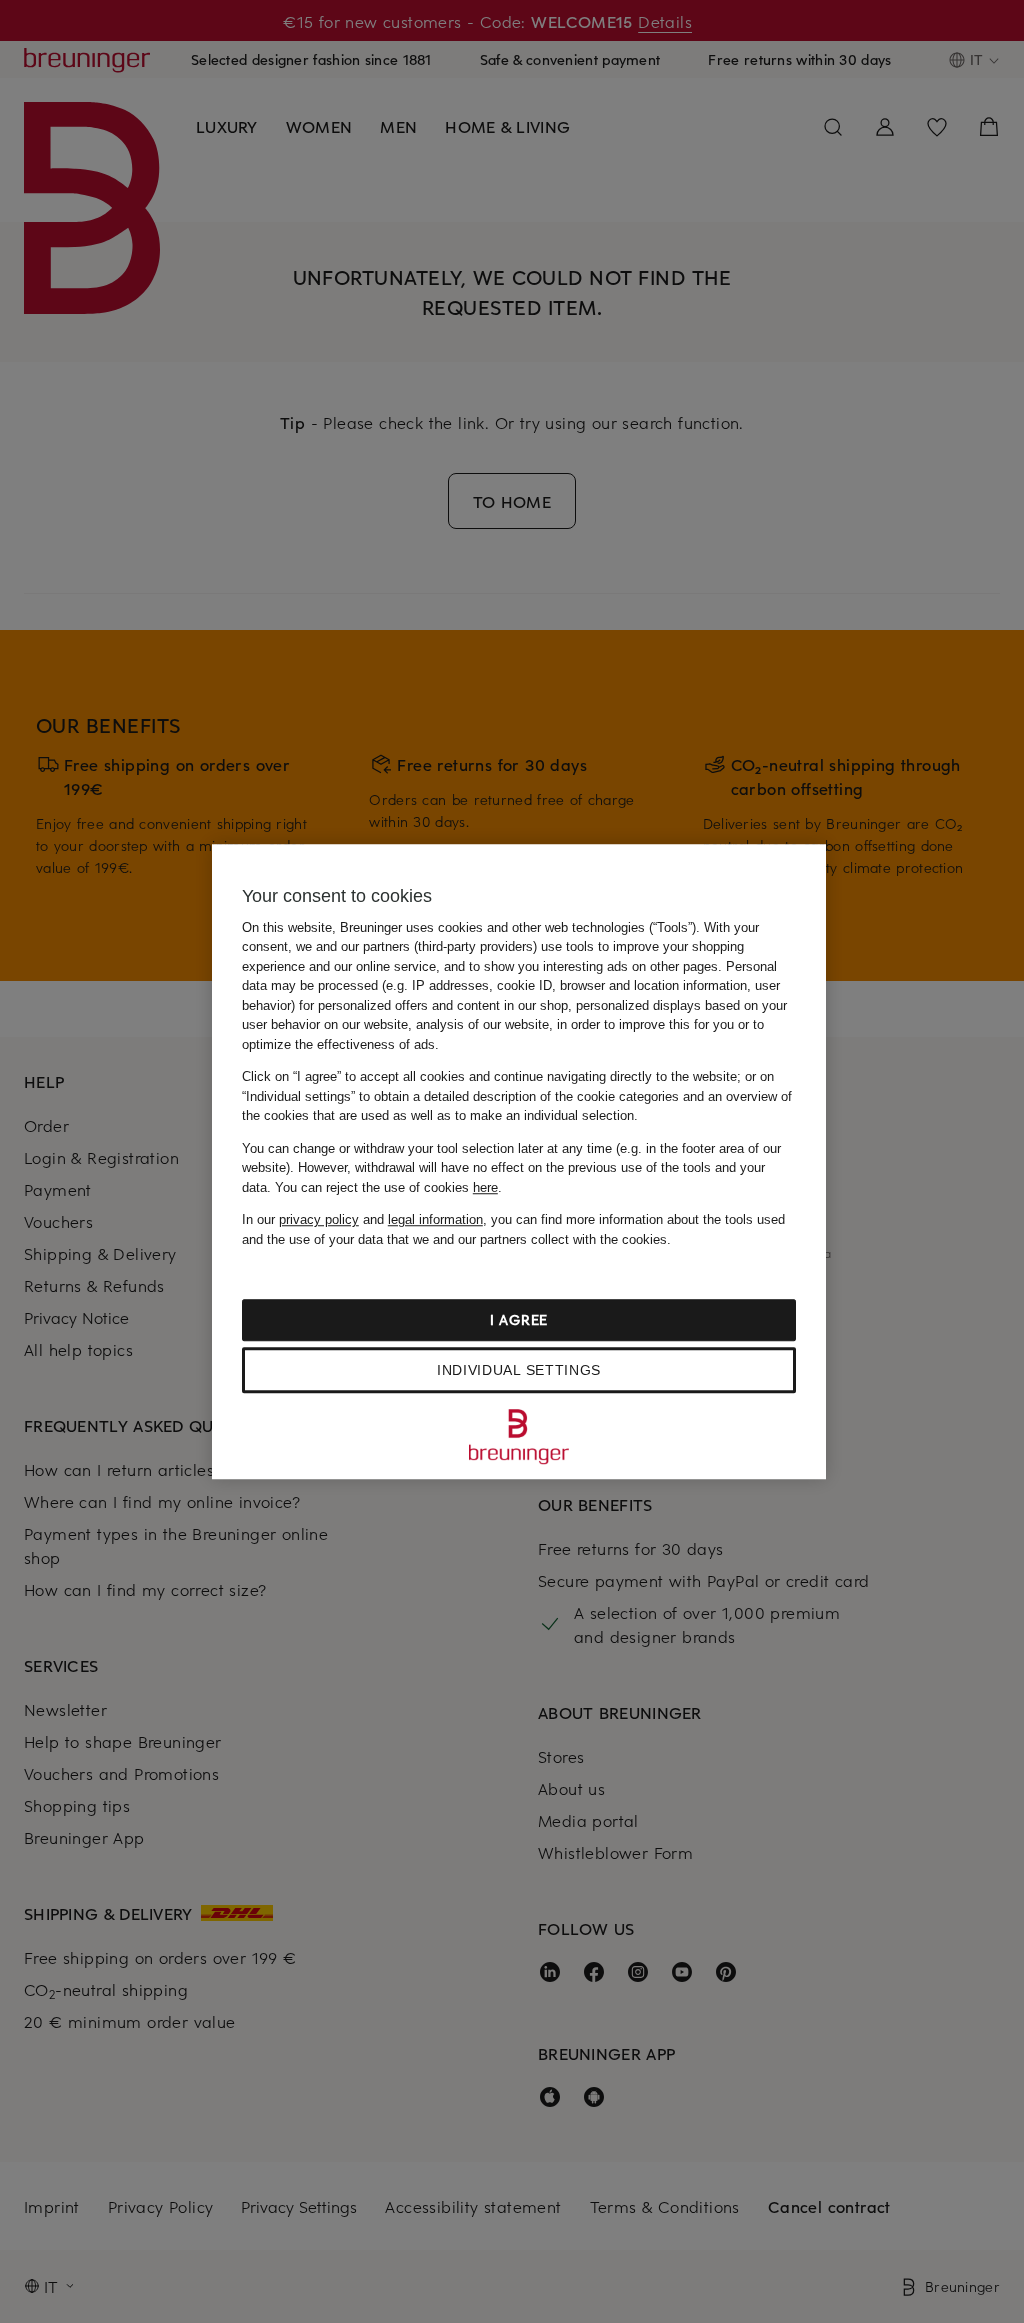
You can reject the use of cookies (386, 1187)
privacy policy (319, 1219)
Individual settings (519, 1370)
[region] (519, 1162)
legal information (435, 1219)
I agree (519, 1319)
